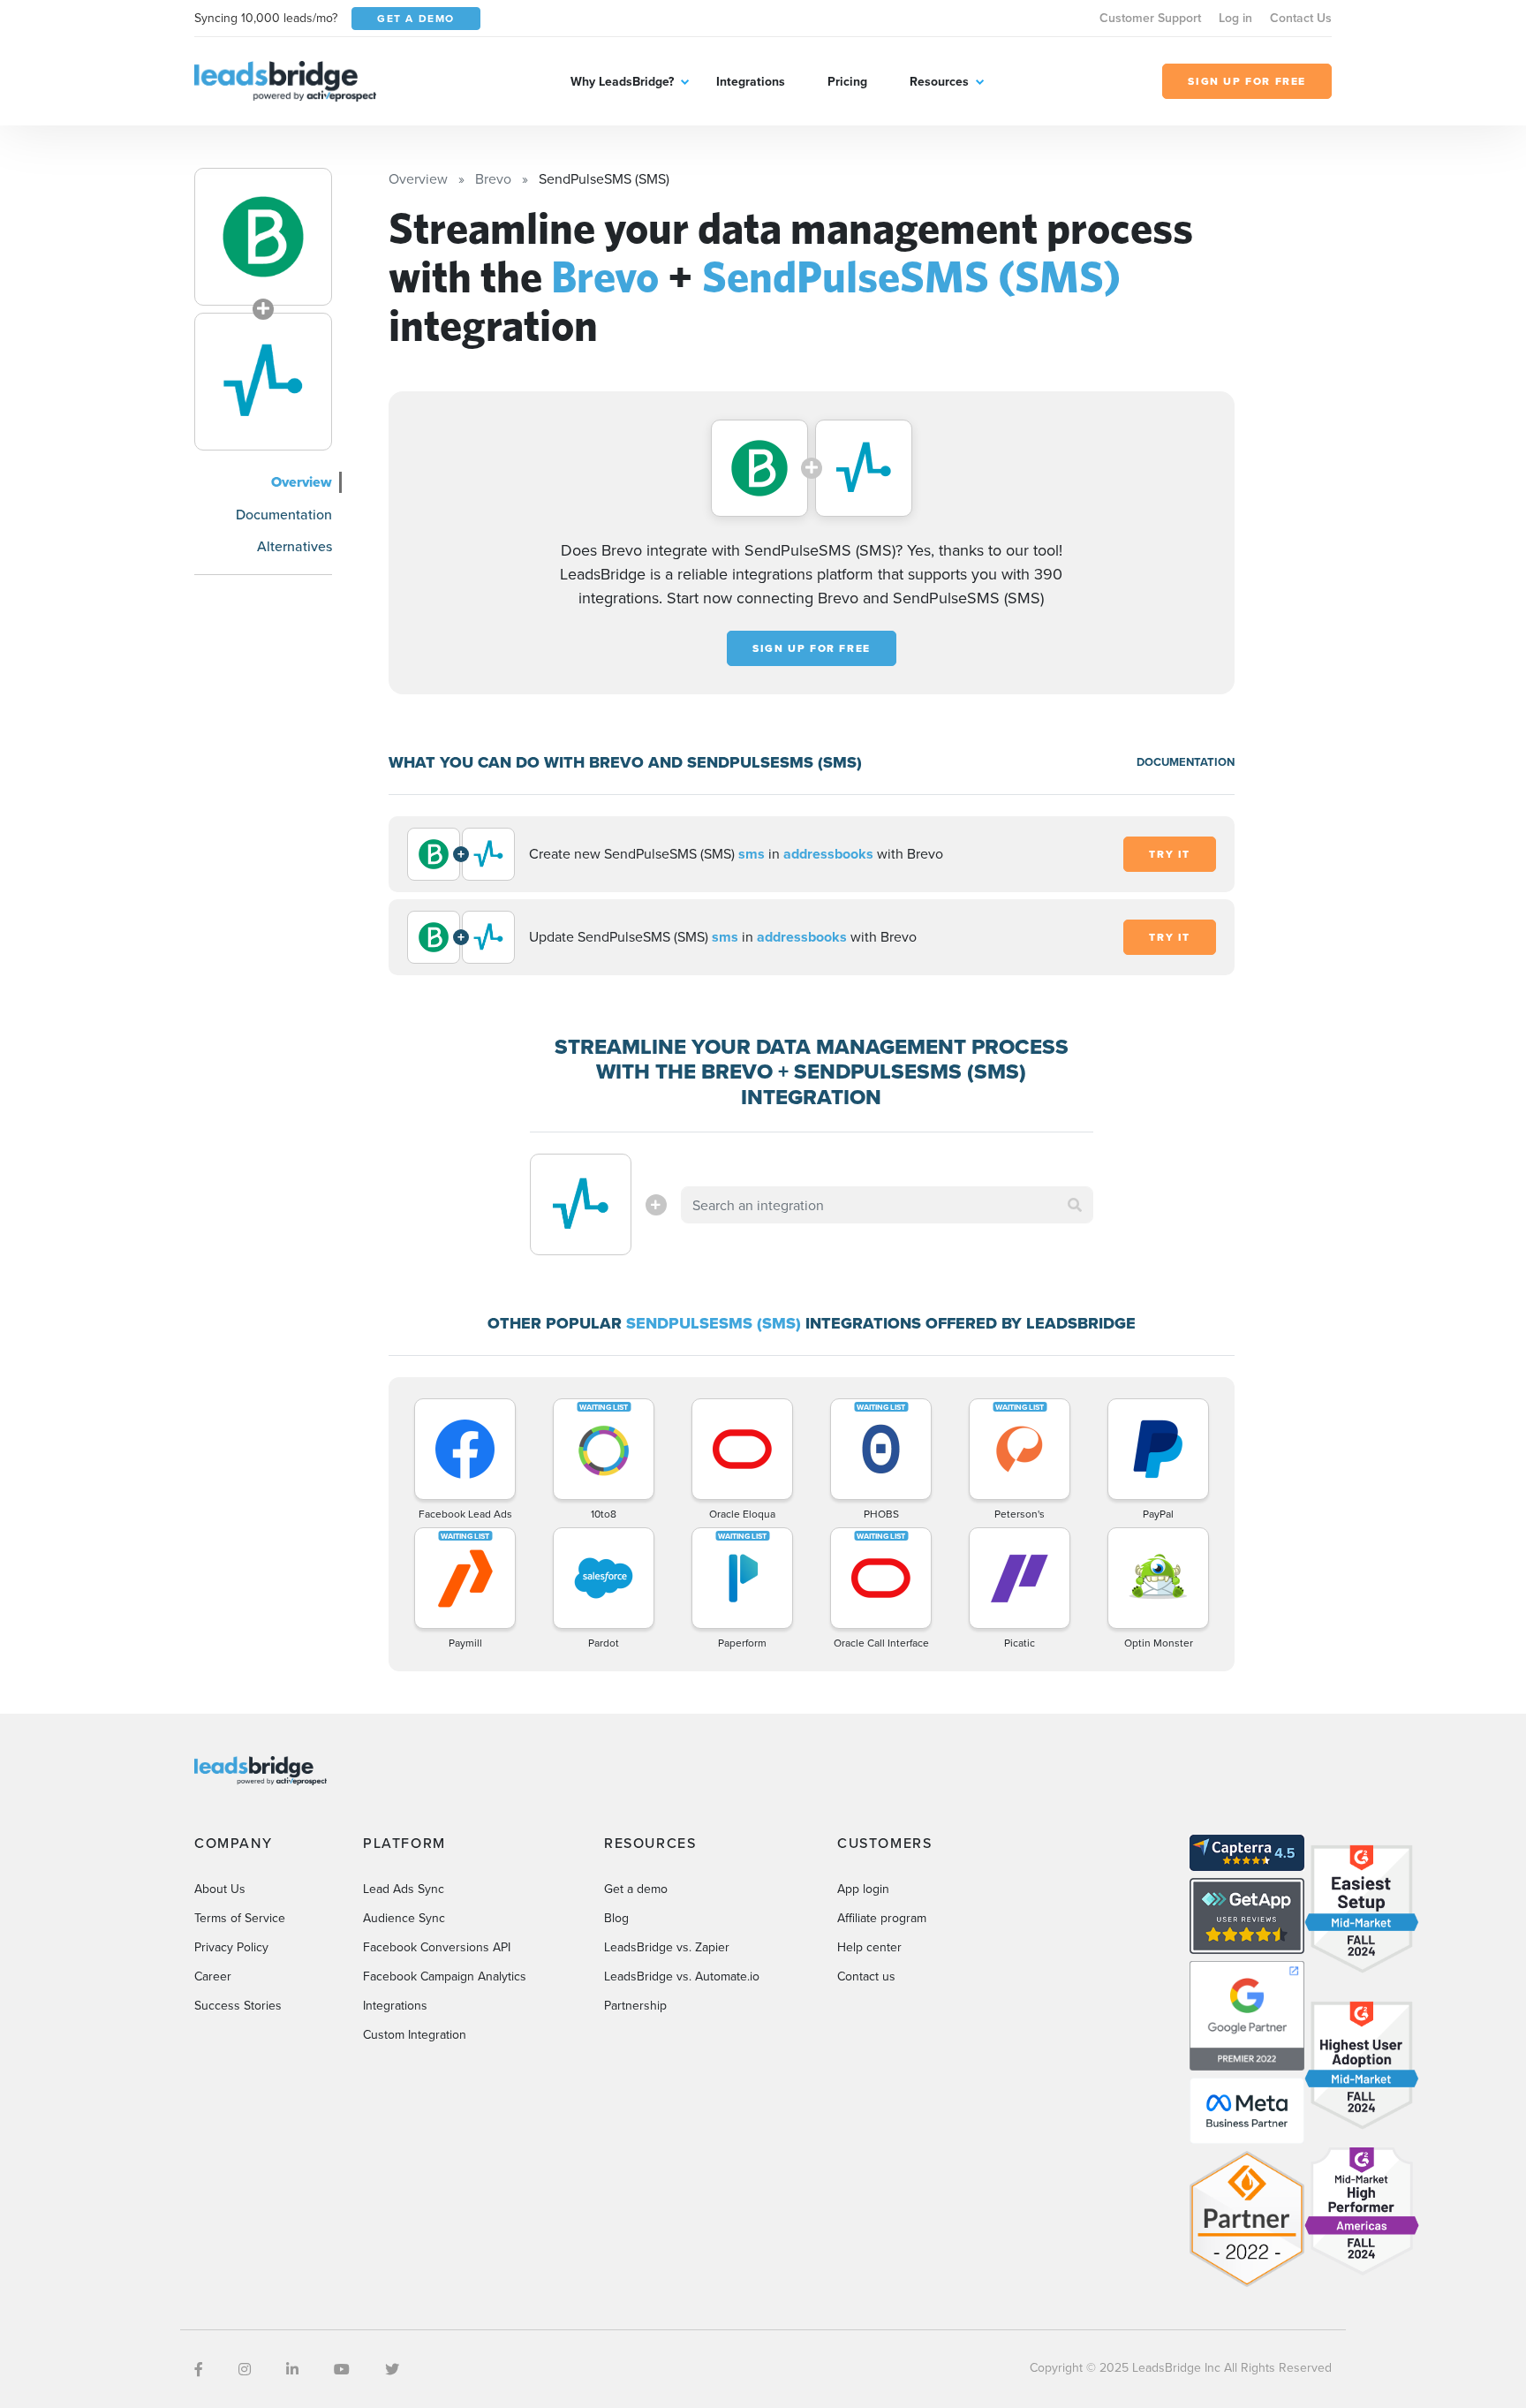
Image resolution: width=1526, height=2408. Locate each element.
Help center (869, 1947)
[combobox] (888, 1205)
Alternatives (295, 546)
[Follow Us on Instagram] (245, 2369)
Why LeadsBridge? (622, 81)
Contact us (866, 1976)
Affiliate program (882, 1918)
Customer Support (1150, 18)
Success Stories (238, 2005)
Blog (616, 1918)
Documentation (284, 514)
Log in (1235, 18)
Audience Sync (404, 1918)
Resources (939, 81)
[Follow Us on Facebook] (199, 2369)
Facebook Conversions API (437, 1947)
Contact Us (1301, 18)
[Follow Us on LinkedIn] (292, 2369)
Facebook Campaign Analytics (445, 1976)
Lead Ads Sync (404, 1889)
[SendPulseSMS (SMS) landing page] (263, 382)
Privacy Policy (231, 1947)
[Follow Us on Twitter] (392, 2369)
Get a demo (636, 1889)
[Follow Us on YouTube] (342, 2369)
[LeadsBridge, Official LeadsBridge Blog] (285, 80)
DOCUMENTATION (1186, 762)
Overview (302, 482)
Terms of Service (240, 1918)
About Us (220, 1889)
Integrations (751, 81)
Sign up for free (812, 648)
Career (213, 1976)
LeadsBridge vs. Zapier (667, 1947)
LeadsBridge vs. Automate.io (682, 1976)
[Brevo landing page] (263, 237)
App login (863, 1889)
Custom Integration (415, 2034)
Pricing (847, 81)
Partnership (635, 2005)
